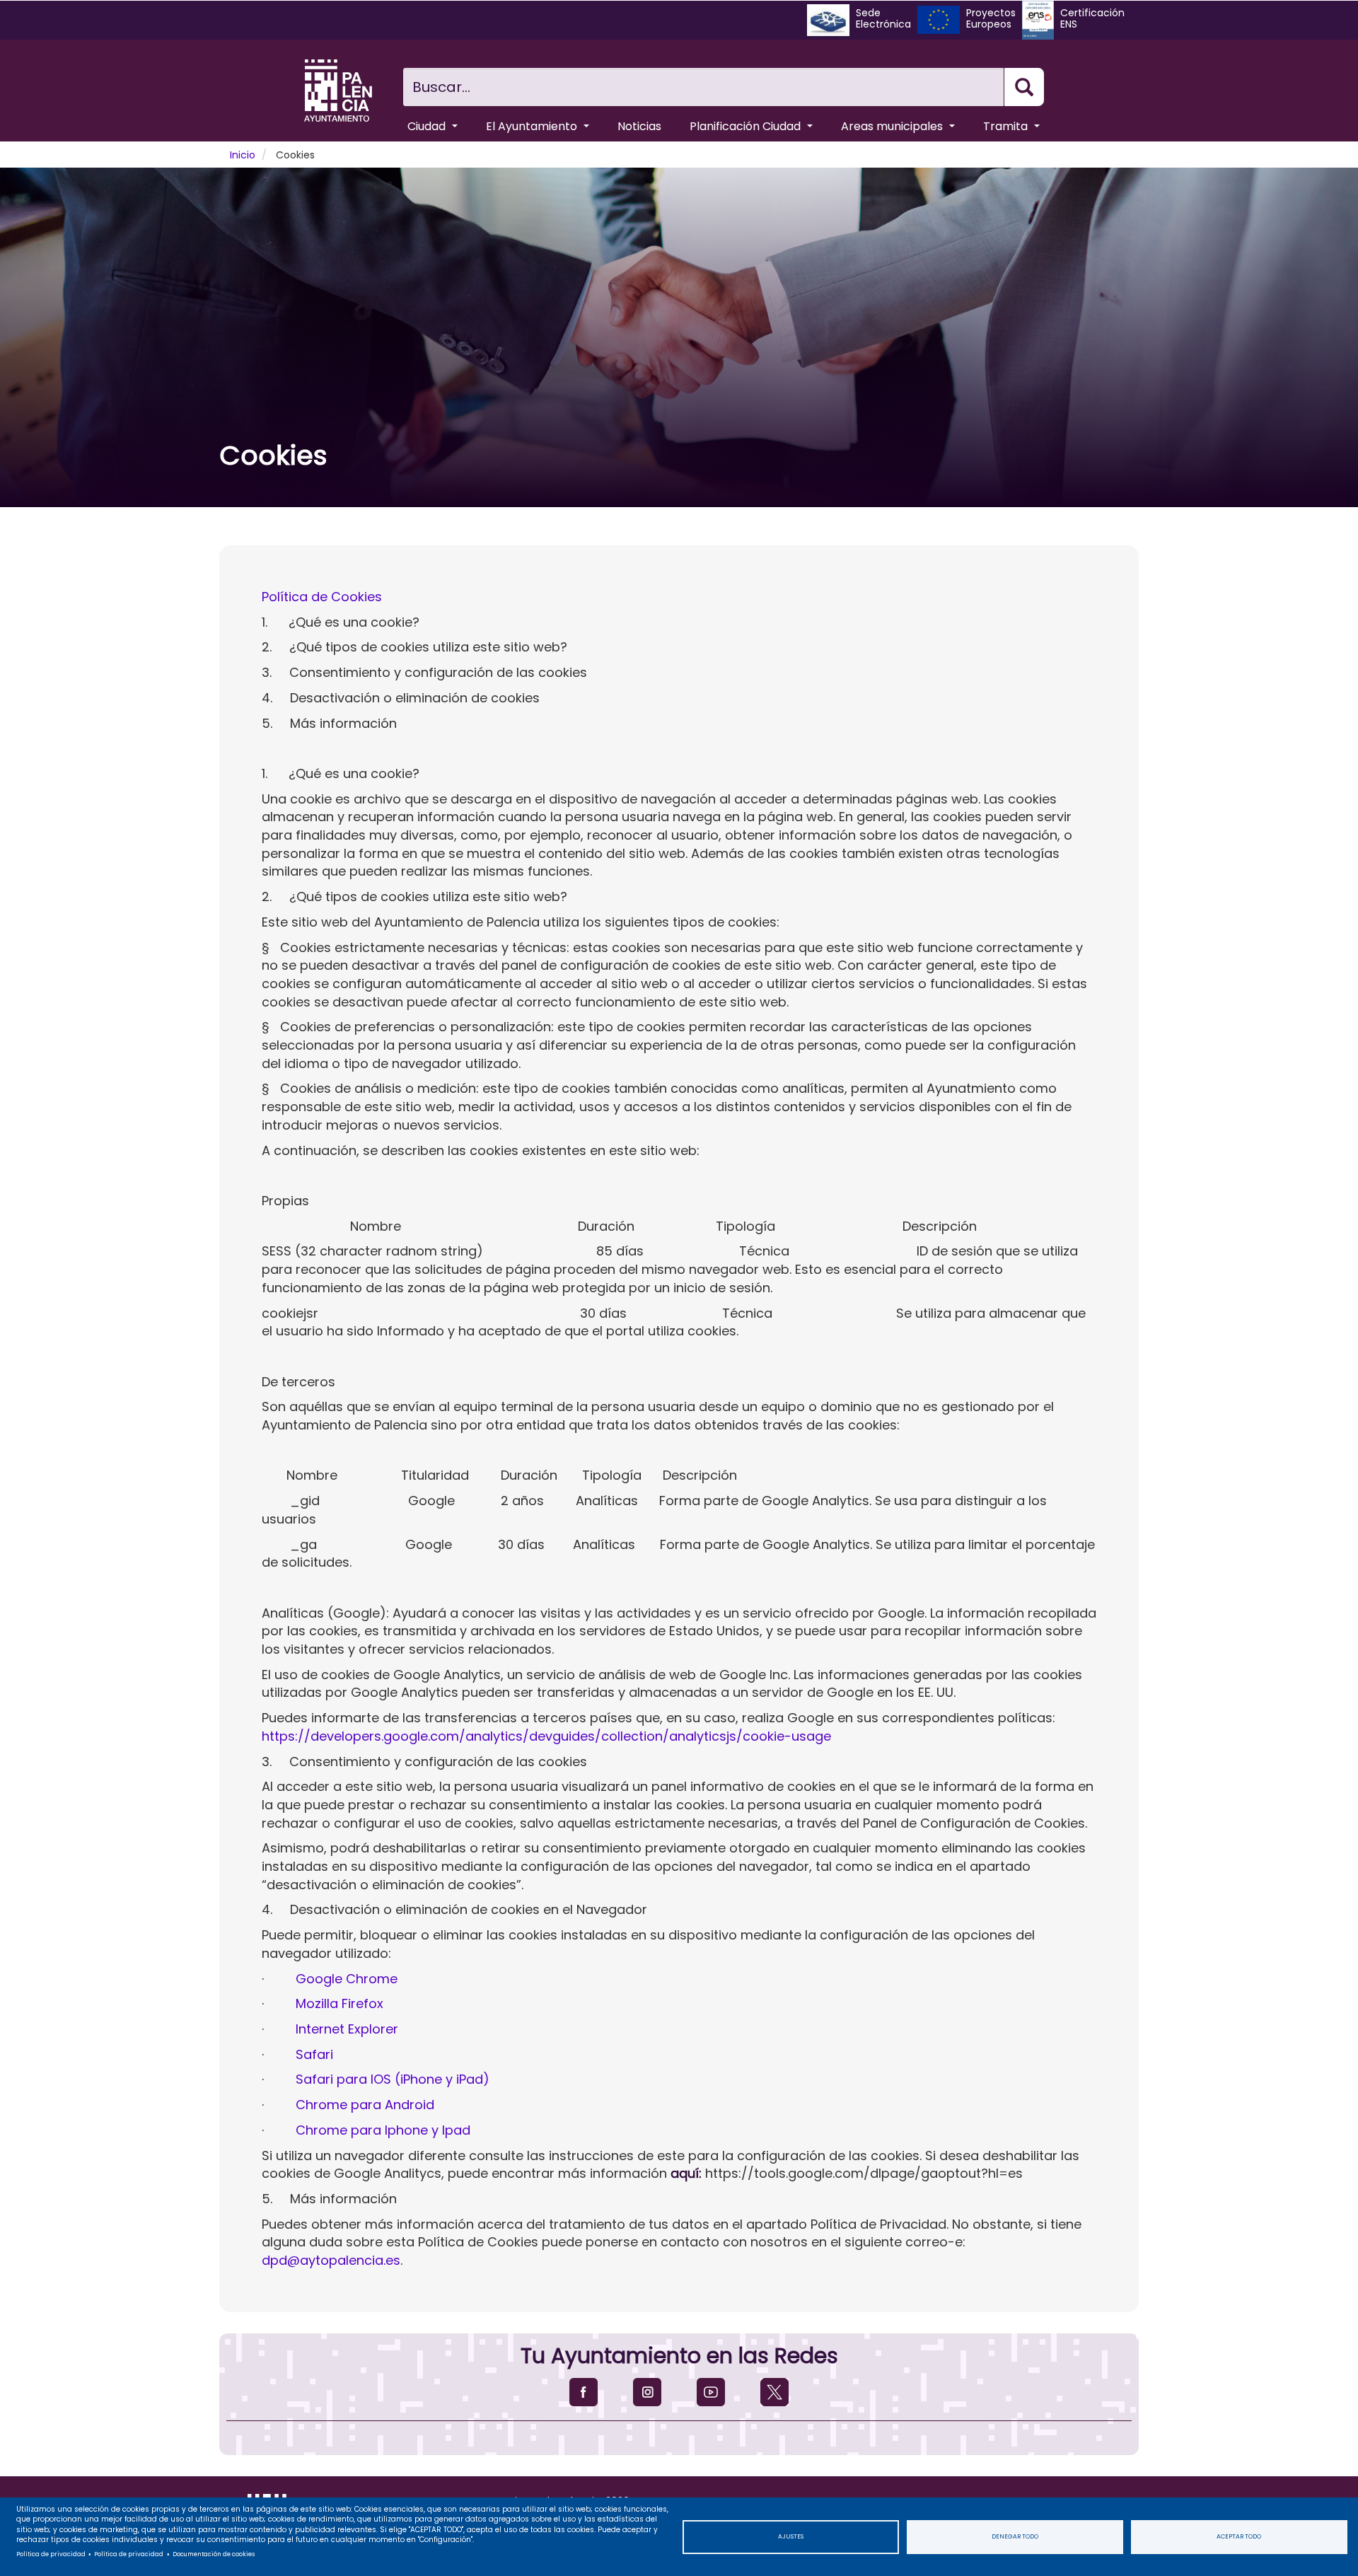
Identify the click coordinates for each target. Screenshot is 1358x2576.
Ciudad (428, 126)
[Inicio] (338, 91)
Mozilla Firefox (339, 2003)
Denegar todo (1015, 2536)
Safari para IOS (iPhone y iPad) (393, 2079)
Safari (314, 2054)
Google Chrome (347, 1979)
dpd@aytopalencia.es (331, 2260)
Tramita (1007, 126)
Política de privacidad (51, 2554)
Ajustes (791, 2536)
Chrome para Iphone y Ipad (383, 2130)
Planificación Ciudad (747, 126)
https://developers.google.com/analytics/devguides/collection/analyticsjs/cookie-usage (546, 1736)
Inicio (243, 155)
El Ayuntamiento (533, 126)
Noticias (639, 126)
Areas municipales (893, 126)
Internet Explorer (347, 2029)
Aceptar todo (1239, 2536)
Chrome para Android (365, 2105)
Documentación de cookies (214, 2554)
